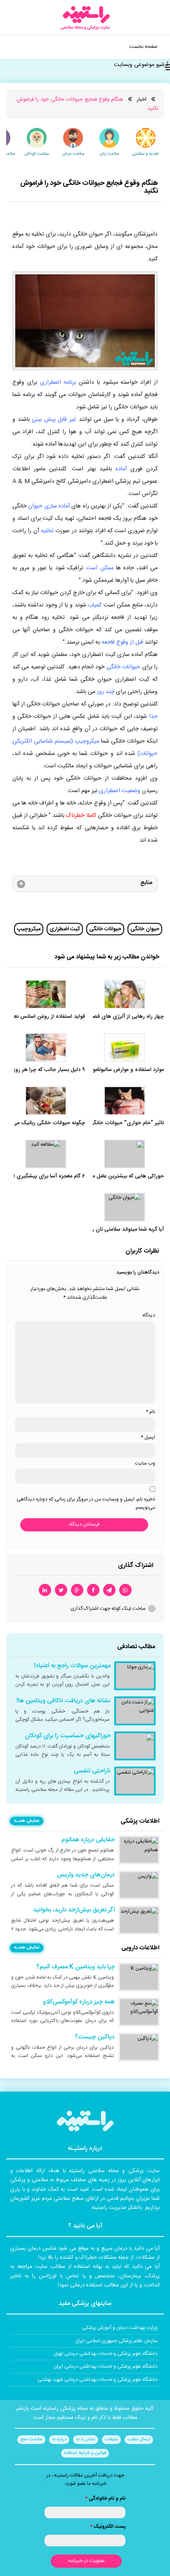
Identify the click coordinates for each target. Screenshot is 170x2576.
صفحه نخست (143, 47)
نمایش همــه (27, 1821)
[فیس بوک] (93, 1590)
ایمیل (148, 1437)
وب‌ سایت (145, 1463)
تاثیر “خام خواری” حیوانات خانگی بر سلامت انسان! (108, 1123)
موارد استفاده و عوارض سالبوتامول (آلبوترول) (115, 1070)
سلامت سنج (31, 2439)
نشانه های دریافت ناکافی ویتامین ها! (64, 1701)
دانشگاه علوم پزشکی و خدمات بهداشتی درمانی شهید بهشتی (98, 2380)
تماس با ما (86, 2439)
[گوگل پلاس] (77, 1590)
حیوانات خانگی (105, 929)
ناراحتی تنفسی (92, 1771)
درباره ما (59, 2439)
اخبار (142, 99)
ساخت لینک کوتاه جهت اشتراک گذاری (108, 1609)
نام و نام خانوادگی (105, 2498)
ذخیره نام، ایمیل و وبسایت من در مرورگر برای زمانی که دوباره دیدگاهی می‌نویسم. (86, 1503)
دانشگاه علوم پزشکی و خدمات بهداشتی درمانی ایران (106, 2366)
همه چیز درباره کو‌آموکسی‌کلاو (79, 2002)
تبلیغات (111, 2439)
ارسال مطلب (139, 2439)
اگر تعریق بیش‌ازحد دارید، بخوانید (74, 1910)
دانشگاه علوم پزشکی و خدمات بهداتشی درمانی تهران (105, 2354)
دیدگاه (149, 1315)
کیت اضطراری (65, 929)
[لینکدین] (45, 1590)
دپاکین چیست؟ (95, 2037)
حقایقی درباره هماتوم (88, 1840)
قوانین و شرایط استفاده (85, 2453)
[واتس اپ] (125, 1590)
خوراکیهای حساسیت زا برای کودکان (68, 1736)
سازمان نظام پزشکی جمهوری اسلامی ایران (116, 2341)
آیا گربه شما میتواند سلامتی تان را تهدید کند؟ (115, 1230)
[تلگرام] (109, 1590)
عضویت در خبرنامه (86, 2561)
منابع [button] (146, 883)
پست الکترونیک (108, 2526)
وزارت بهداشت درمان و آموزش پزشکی (120, 2328)
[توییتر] (61, 1590)
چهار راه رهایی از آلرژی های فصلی (125, 1017)
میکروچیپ (29, 929)
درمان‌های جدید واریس (86, 1875)
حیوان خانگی (145, 929)
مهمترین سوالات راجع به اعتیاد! (72, 1666)
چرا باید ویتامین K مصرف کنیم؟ (76, 1967)
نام (150, 1412)
